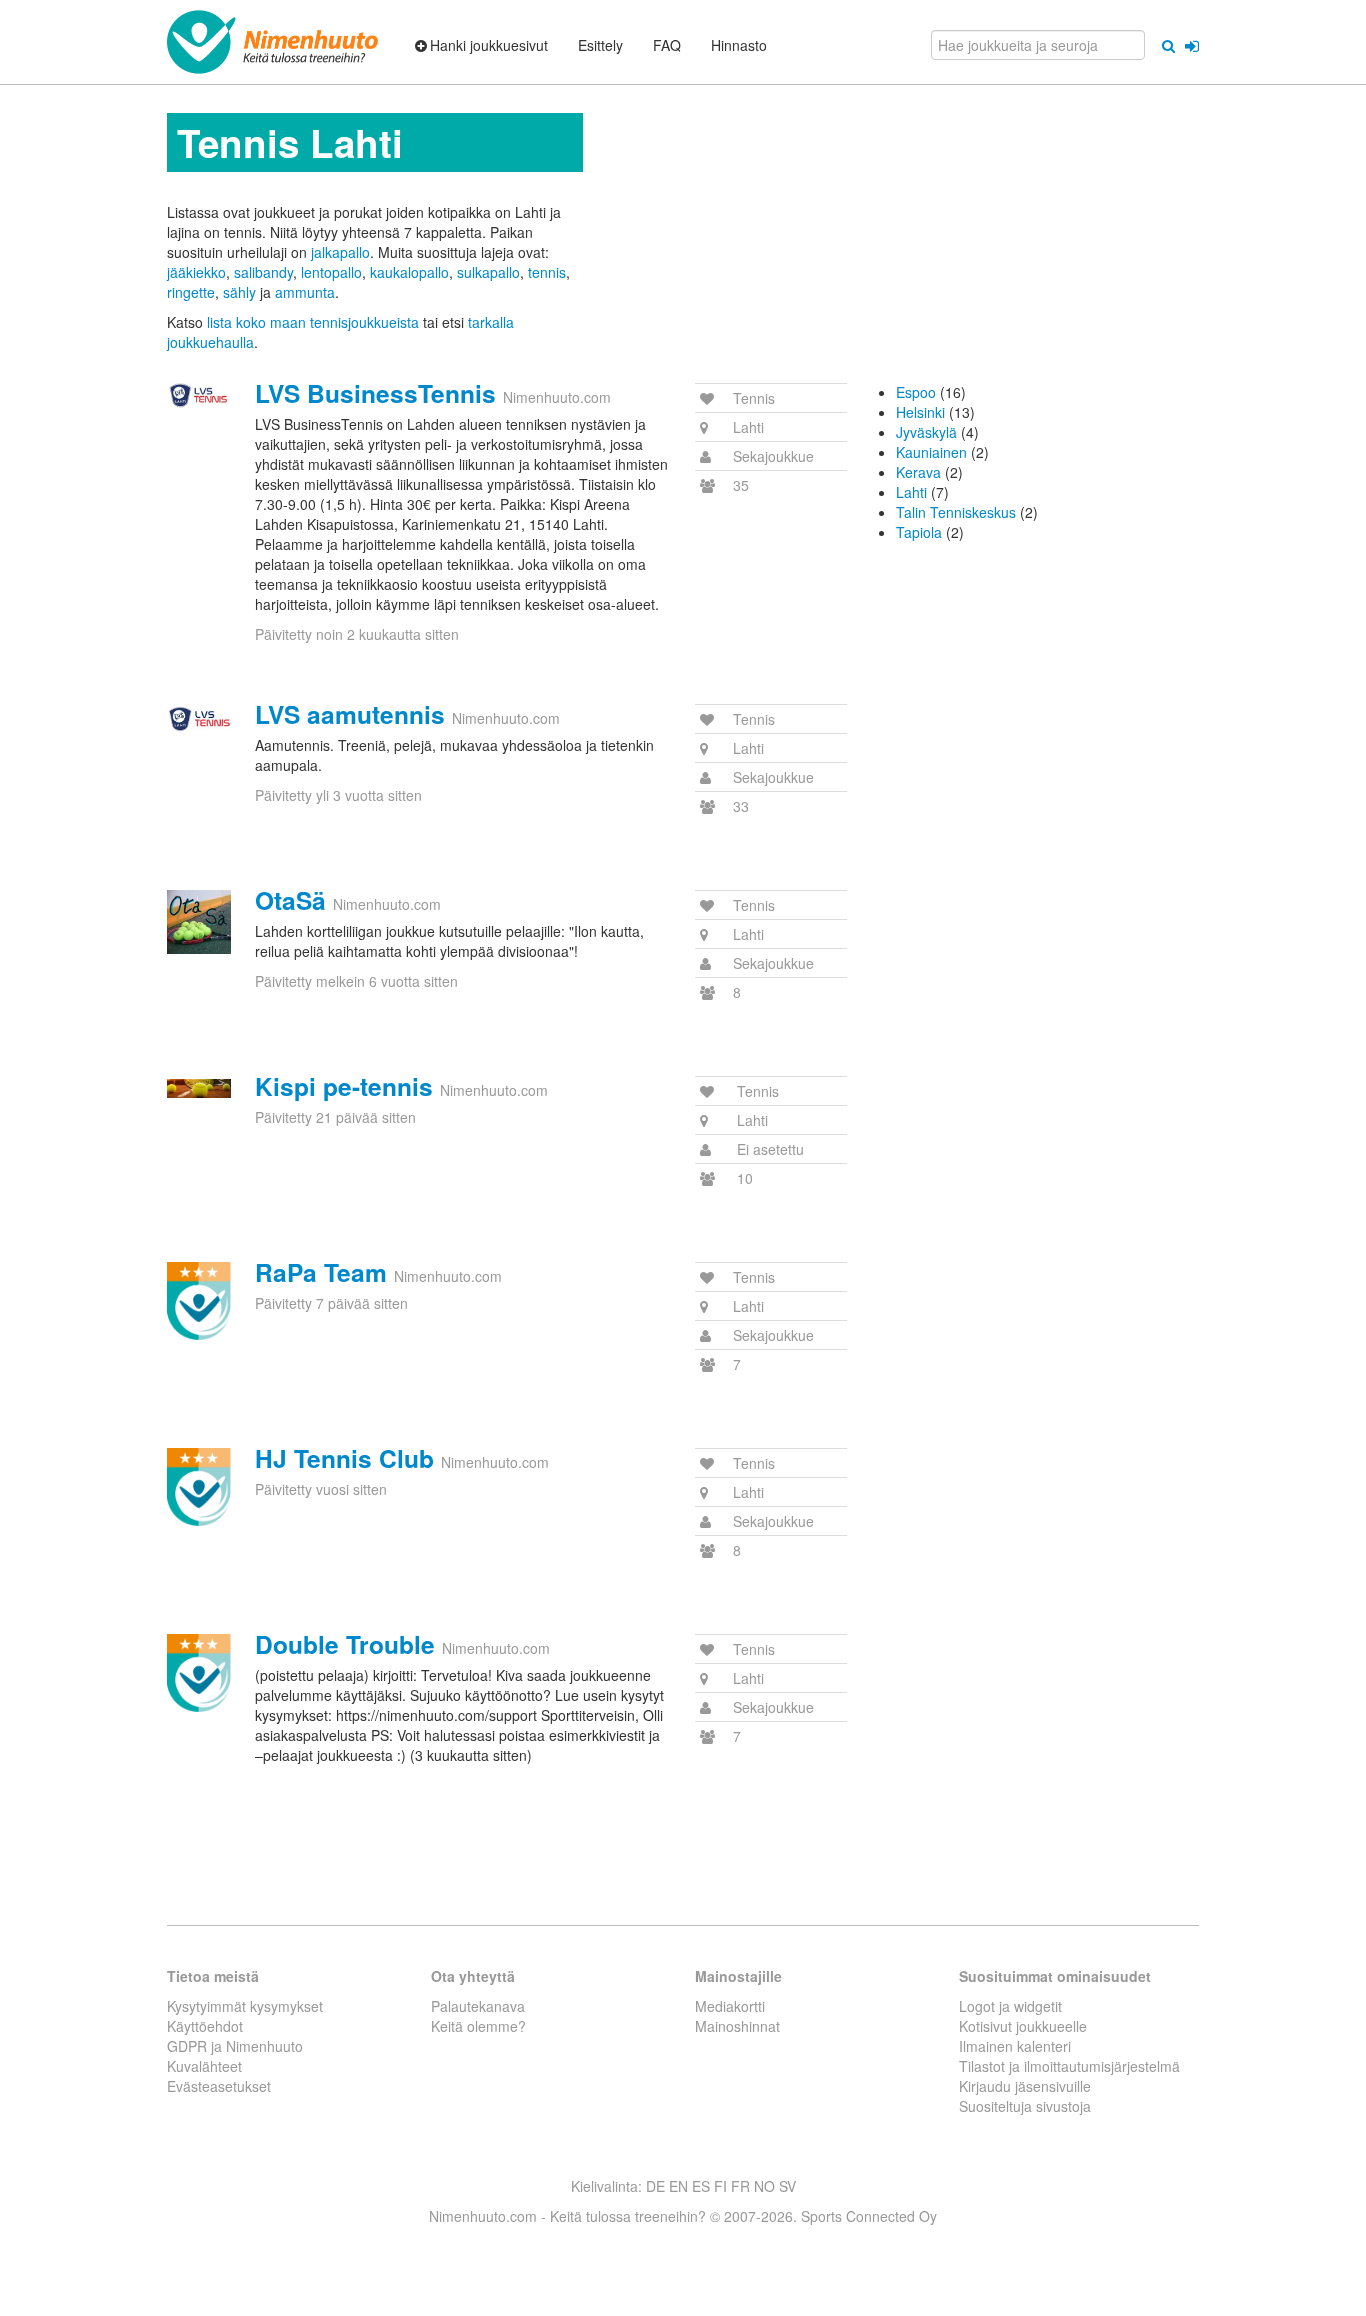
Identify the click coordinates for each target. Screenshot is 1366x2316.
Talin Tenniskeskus (956, 512)
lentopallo (331, 272)
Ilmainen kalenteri (1015, 2046)
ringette (191, 292)
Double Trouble (345, 1644)
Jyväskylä (926, 432)
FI (720, 2186)
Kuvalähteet (204, 2066)
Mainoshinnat (737, 2026)
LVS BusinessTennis (375, 393)
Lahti (911, 492)
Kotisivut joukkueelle (1023, 2026)
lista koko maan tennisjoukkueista (313, 322)
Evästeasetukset (219, 2086)
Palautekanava (478, 2006)
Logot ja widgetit (1010, 2006)
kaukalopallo (409, 272)
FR (740, 2186)
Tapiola (919, 532)
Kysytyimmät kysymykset (245, 2006)
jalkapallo (340, 252)
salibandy (263, 272)
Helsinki (920, 412)
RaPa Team (321, 1272)
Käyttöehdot (205, 2026)
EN (678, 2186)
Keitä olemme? (478, 2026)
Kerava (918, 472)
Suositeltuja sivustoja (1025, 2106)
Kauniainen (931, 452)
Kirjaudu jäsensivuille (1025, 2086)
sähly (239, 292)
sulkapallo (488, 272)
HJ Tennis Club (344, 1458)
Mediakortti (730, 2006)
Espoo (916, 392)
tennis (547, 272)
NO (764, 2186)
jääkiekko (196, 272)
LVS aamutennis (350, 714)
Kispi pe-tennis (344, 1086)
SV (787, 2186)
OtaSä (290, 900)
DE (655, 2186)
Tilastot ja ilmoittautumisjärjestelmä (1069, 2066)
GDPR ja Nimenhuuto (235, 2046)
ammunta (305, 292)
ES (701, 2186)
